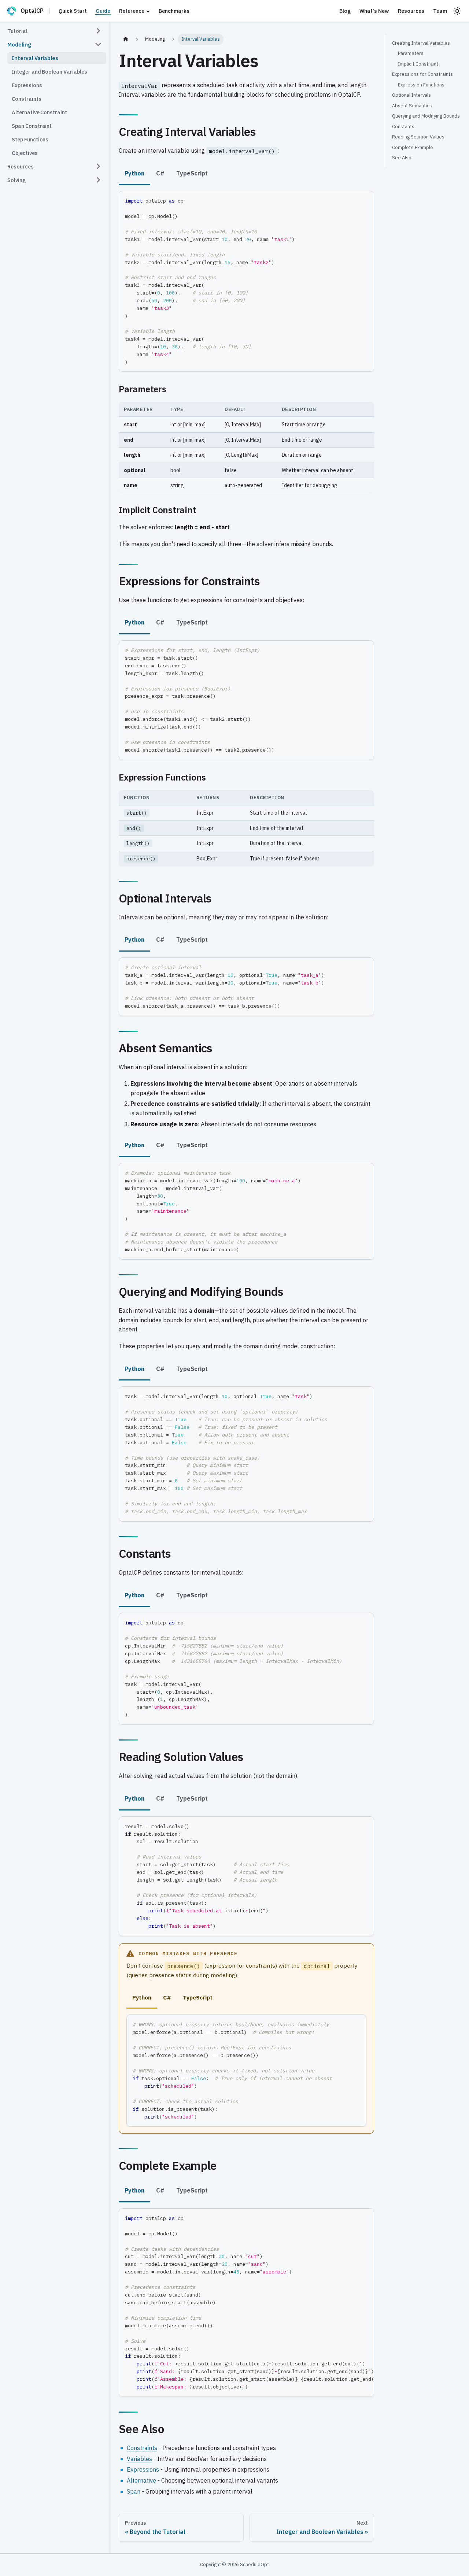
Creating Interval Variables (421, 43)
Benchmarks (174, 11)
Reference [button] (132, 11)
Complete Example (413, 147)
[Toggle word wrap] (352, 2217)
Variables (139, 2459)
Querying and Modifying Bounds (426, 116)
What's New (374, 11)
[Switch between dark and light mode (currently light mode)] (457, 11)
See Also (402, 158)
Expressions (143, 2469)
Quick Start (73, 11)
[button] (55, 31)
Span (134, 2491)
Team (440, 11)
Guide (103, 11)
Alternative (141, 2480)
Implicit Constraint (418, 64)
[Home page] (126, 39)
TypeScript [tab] (192, 173)
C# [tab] (160, 173)
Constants (403, 127)
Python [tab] (134, 173)
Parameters (411, 53)
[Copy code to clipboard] (365, 200)
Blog (345, 11)
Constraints (142, 2448)
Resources (411, 11)
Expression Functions (421, 85)
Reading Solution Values (418, 137)
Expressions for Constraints (422, 74)
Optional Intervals (411, 95)
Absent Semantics (412, 106)
